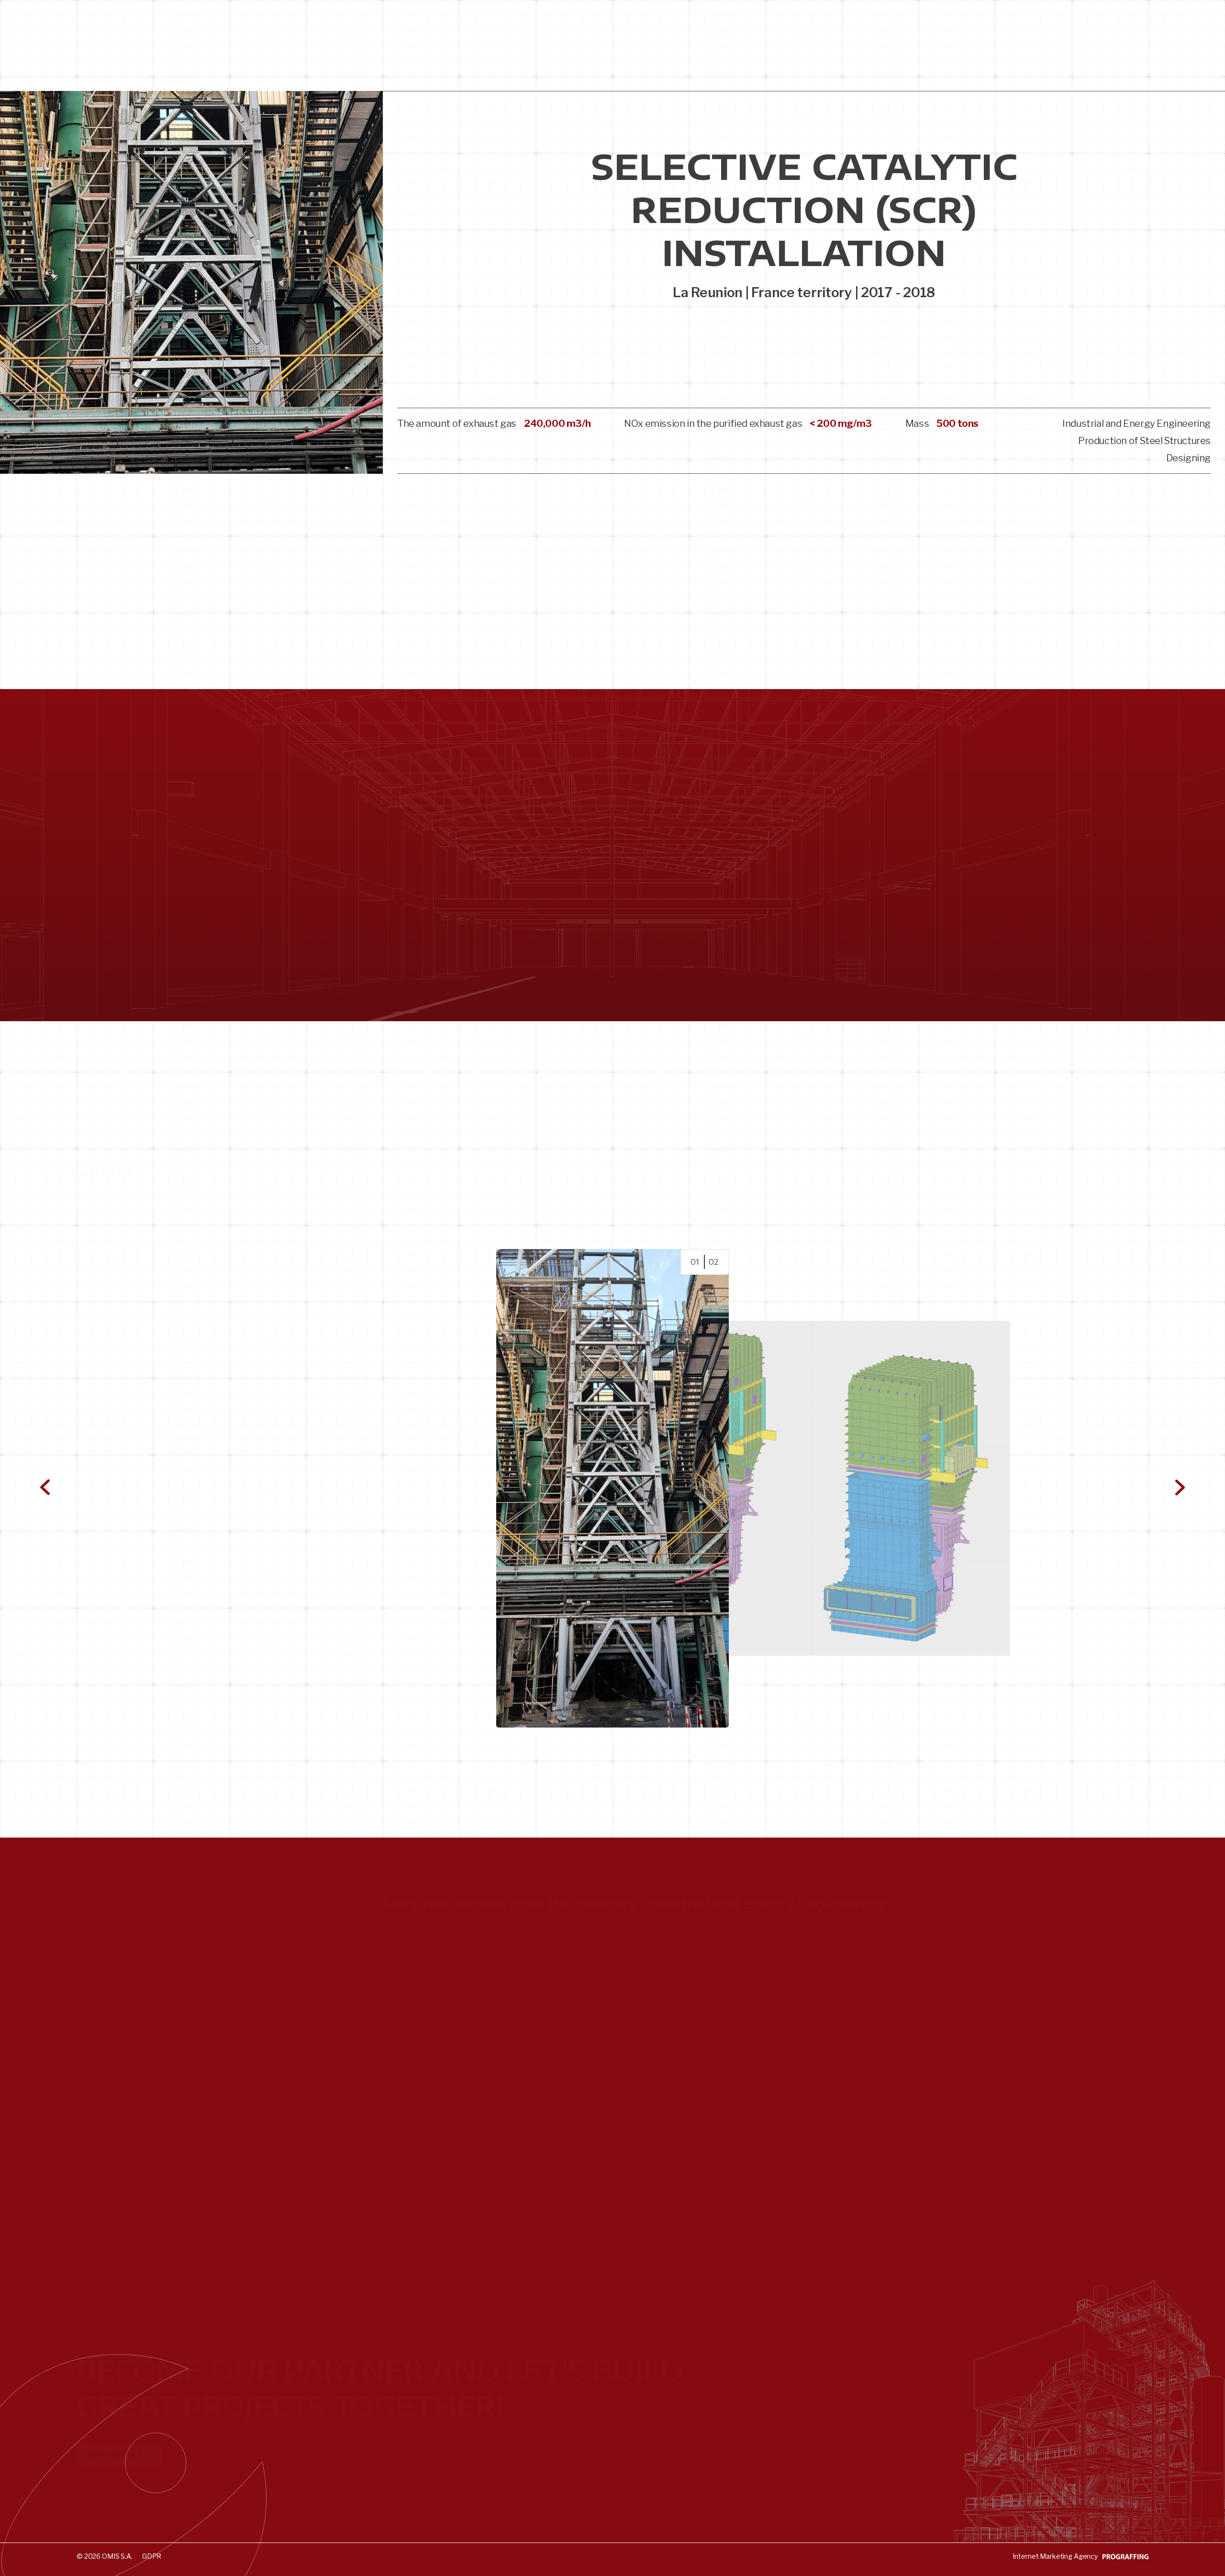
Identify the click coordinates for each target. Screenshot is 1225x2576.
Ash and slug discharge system (482, 2180)
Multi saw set (430, 2088)
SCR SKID (421, 2150)
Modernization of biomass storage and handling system (554, 1996)
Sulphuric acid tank (447, 2119)
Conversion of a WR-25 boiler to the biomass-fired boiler (557, 1965)
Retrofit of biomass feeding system (495, 2211)
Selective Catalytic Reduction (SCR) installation (529, 2058)
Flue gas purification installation (484, 2027)
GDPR (152, 2556)
